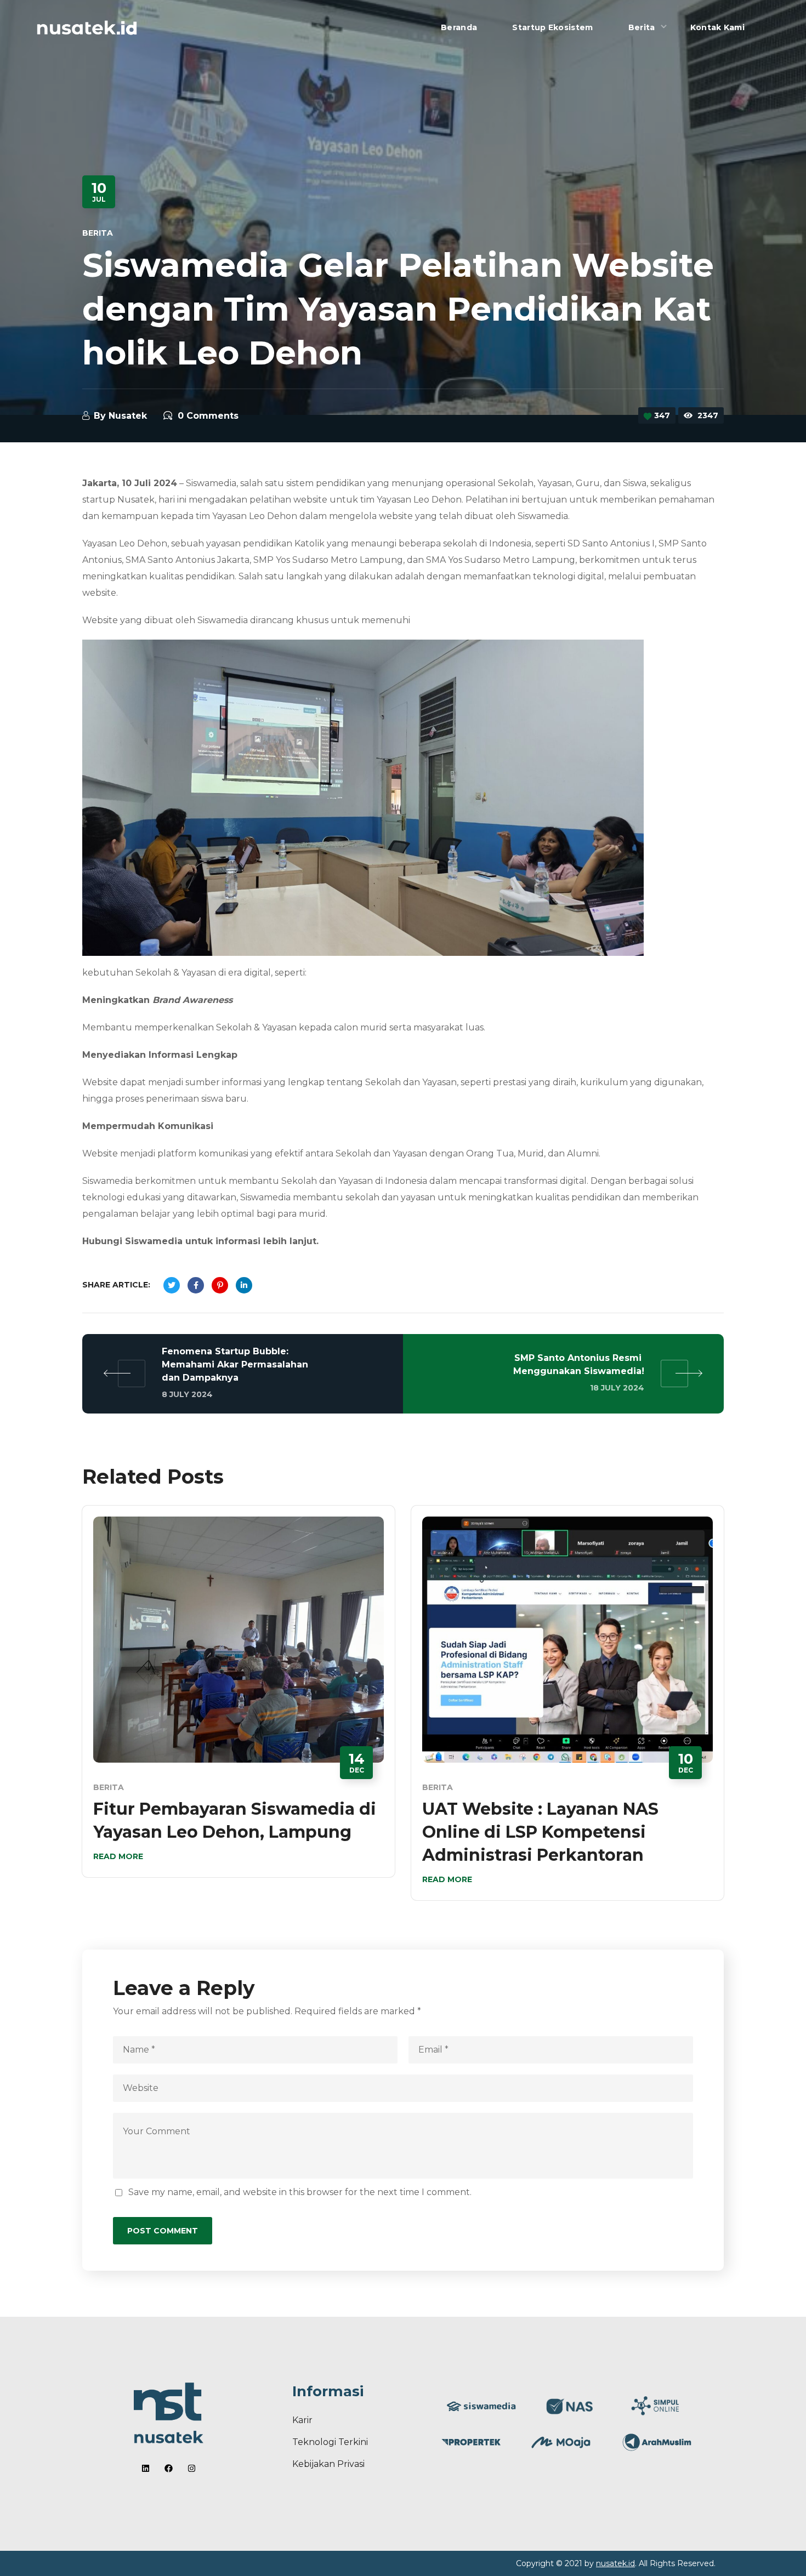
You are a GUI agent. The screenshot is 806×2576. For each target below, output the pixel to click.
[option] (239, 1700)
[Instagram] (192, 2468)
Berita (98, 233)
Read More (118, 1856)
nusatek (128, 416)
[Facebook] (169, 2468)
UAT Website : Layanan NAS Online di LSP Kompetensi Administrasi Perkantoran (540, 1832)
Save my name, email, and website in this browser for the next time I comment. (300, 2192)
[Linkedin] (146, 2468)
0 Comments (208, 416)
